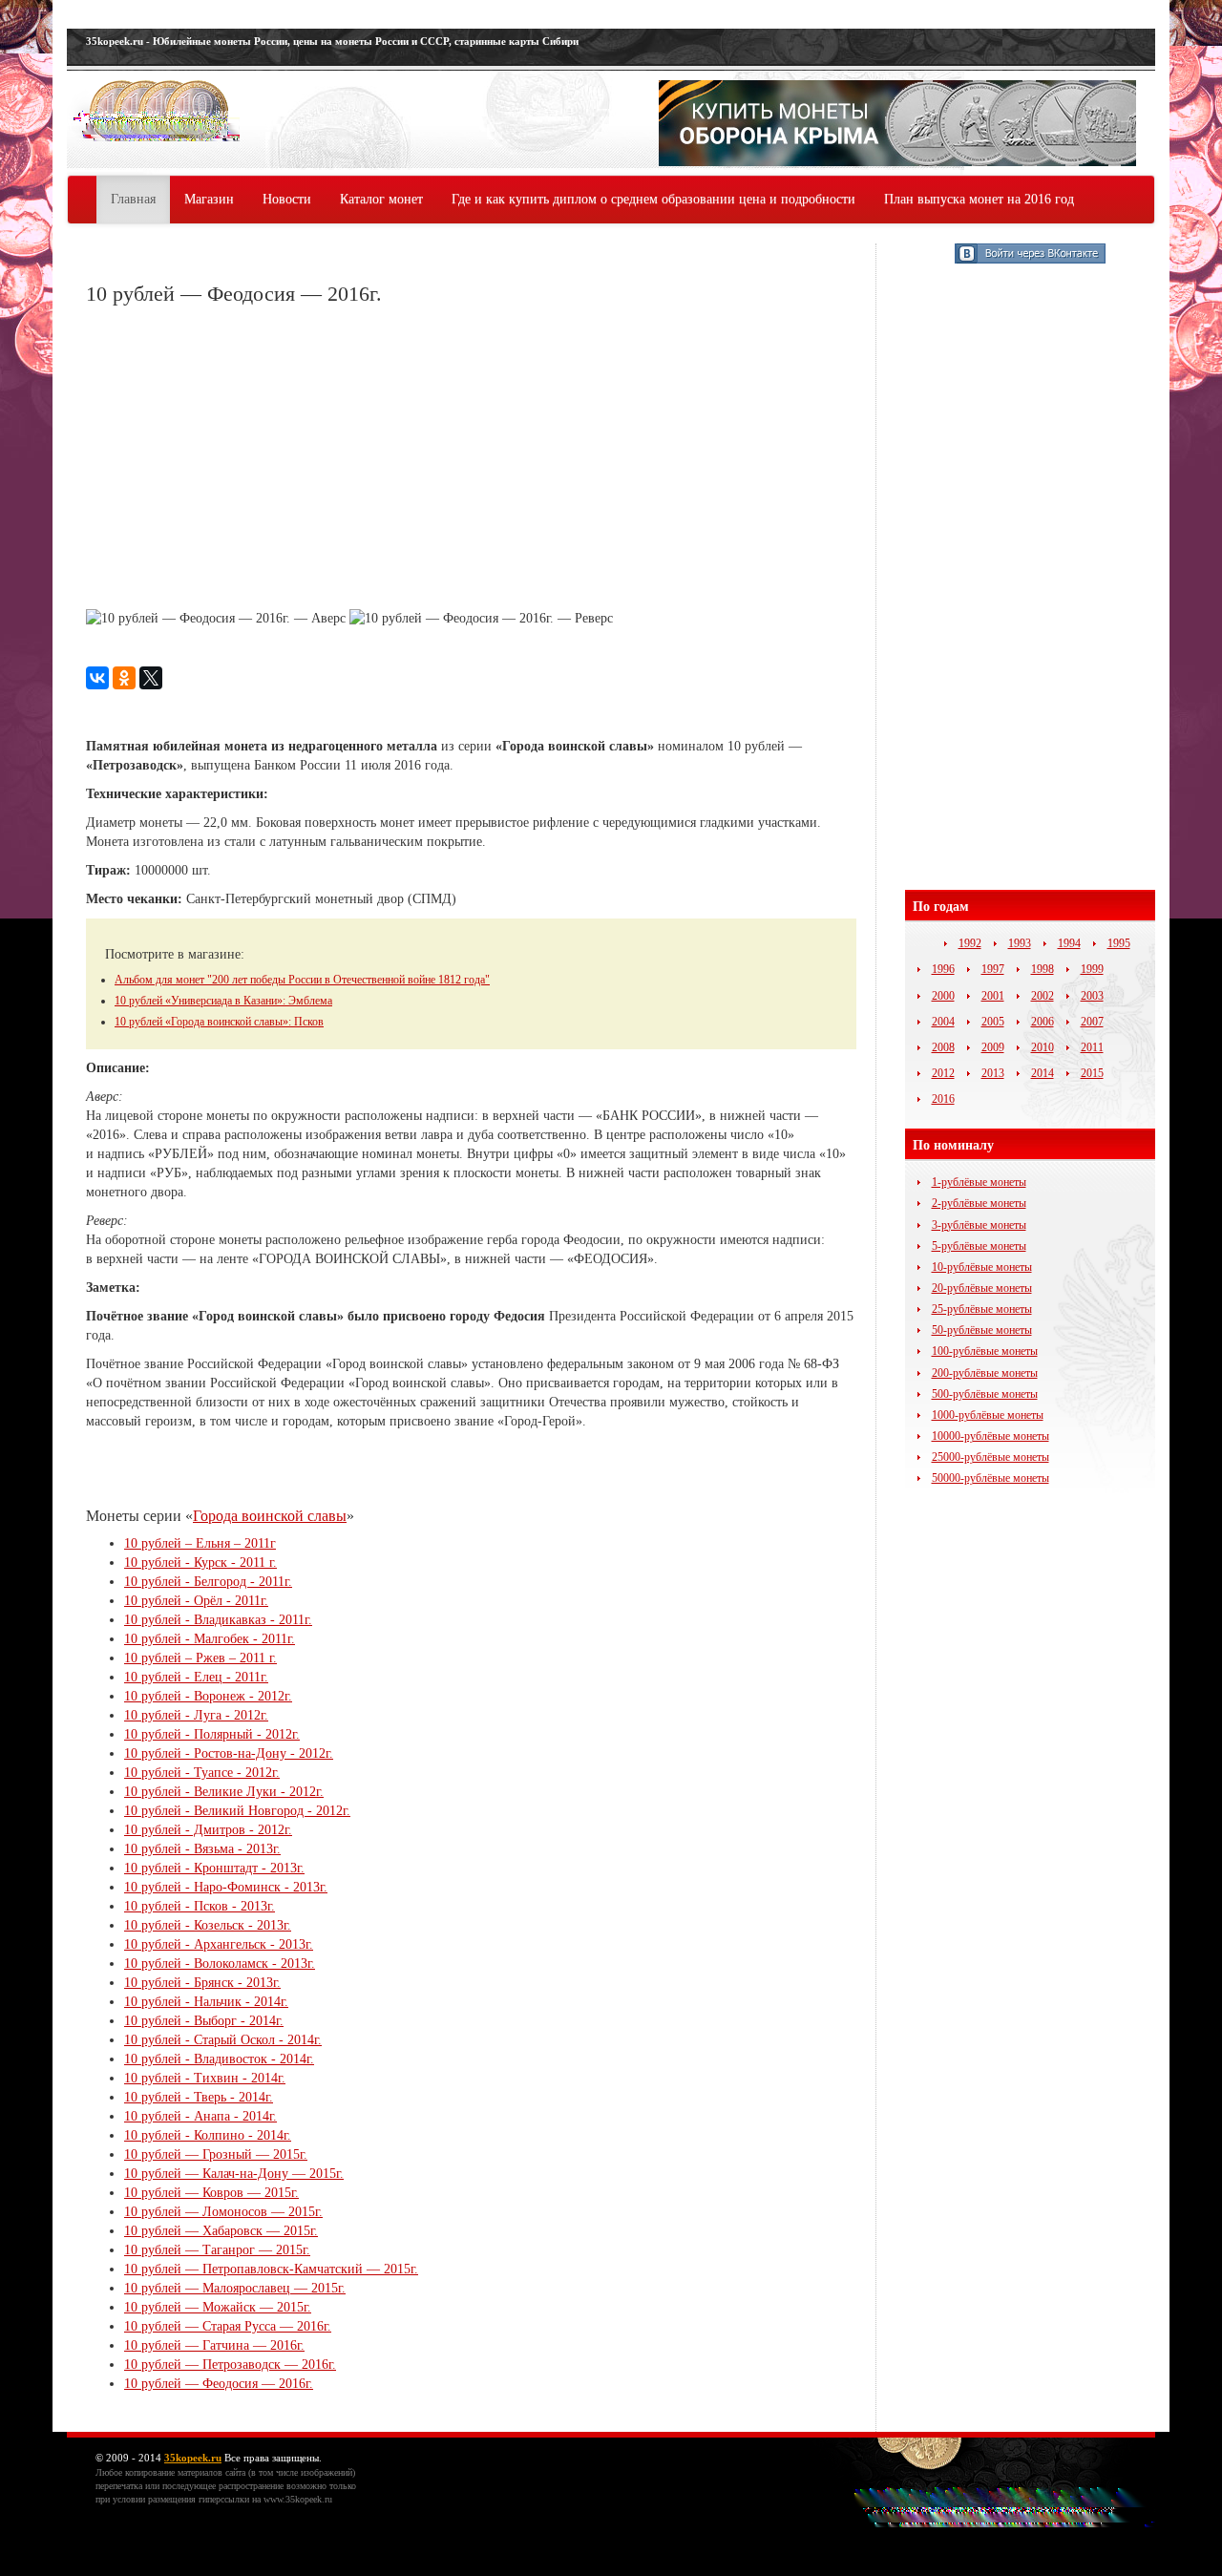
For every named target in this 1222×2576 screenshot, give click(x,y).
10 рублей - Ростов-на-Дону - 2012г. (229, 1753)
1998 (1043, 969)
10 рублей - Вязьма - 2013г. (202, 1849)
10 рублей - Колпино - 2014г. (208, 2135)
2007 (1092, 1022)
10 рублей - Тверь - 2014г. (199, 2097)
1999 (1092, 969)
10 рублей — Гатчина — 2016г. (214, 2345)
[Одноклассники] (124, 678)
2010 (1043, 1047)
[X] (151, 678)
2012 (943, 1073)
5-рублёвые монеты (979, 1246)
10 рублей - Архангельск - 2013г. (219, 1944)
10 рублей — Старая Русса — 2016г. (228, 2326)
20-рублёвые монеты (982, 1288)
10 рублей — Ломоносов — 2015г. (223, 2212)
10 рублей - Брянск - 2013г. (202, 1983)
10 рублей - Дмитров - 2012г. (208, 1830)
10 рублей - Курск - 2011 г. (200, 1562)
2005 (993, 1022)
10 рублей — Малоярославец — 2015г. (235, 2288)
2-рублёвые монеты (979, 1203)
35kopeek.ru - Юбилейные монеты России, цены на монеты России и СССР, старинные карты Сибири (332, 41)
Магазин (209, 199)
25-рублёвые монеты (982, 1309)
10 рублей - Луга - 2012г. (196, 1715)
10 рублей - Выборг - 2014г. (204, 2021)
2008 (943, 1047)
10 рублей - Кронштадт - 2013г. (214, 1868)
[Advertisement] (246, 459)
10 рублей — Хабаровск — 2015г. (221, 2231)
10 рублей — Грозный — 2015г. (216, 2154)
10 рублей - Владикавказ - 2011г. (218, 1620)
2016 (943, 1099)
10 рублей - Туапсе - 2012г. (202, 1773)
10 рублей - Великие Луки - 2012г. (224, 1792)
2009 (993, 1047)
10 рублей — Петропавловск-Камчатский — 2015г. (271, 2269)
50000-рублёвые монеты (990, 1478)
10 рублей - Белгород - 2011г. (208, 1582)
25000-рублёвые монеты (990, 1457)
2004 (943, 1022)
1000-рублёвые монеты (988, 1415)
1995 (1119, 943)
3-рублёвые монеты (979, 1225)
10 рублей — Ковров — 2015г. (211, 2193)
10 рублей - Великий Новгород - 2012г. (237, 1811)
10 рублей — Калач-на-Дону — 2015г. (234, 2174)
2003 (1092, 996)
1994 (1069, 943)
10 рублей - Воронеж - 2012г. (208, 1696)
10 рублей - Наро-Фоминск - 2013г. (226, 1887)
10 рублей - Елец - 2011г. (196, 1677)
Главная (133, 199)
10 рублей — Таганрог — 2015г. (217, 2250)
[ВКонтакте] (97, 678)
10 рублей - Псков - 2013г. (200, 1906)
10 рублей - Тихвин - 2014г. (205, 2078)
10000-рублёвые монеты (990, 1436)
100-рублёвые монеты (985, 1351)
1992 (970, 943)
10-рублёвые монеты (982, 1267)
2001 (993, 996)
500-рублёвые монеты (985, 1394)
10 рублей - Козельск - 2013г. (208, 1925)
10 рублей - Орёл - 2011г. (196, 1601)
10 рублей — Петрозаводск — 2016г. (230, 2365)
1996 (943, 969)
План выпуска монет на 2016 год (979, 199)
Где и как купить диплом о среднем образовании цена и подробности (653, 199)
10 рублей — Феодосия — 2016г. (219, 2384)
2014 (1043, 1073)
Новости (287, 199)
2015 (1092, 1073)
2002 (1043, 996)
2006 (1043, 1022)
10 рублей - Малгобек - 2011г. (210, 1639)
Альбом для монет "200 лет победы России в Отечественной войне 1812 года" (302, 980)
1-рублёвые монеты (979, 1182)
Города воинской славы (270, 1516)
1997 (993, 969)
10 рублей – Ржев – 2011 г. (200, 1658)
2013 (993, 1073)
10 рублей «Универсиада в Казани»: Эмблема (223, 1001)
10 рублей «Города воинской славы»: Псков (219, 1022)
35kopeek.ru (193, 2458)
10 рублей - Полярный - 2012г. (212, 1734)
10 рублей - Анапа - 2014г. (200, 2116)
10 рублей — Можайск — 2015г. (218, 2307)
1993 (1020, 943)
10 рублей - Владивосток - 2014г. (219, 2059)
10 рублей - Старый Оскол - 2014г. (223, 2040)
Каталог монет (381, 199)
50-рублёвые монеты (982, 1330)
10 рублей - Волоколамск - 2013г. (220, 1964)
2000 (943, 996)
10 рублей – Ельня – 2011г (200, 1543)
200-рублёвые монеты (985, 1373)
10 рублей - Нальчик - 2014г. (206, 2002)
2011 (1092, 1047)
